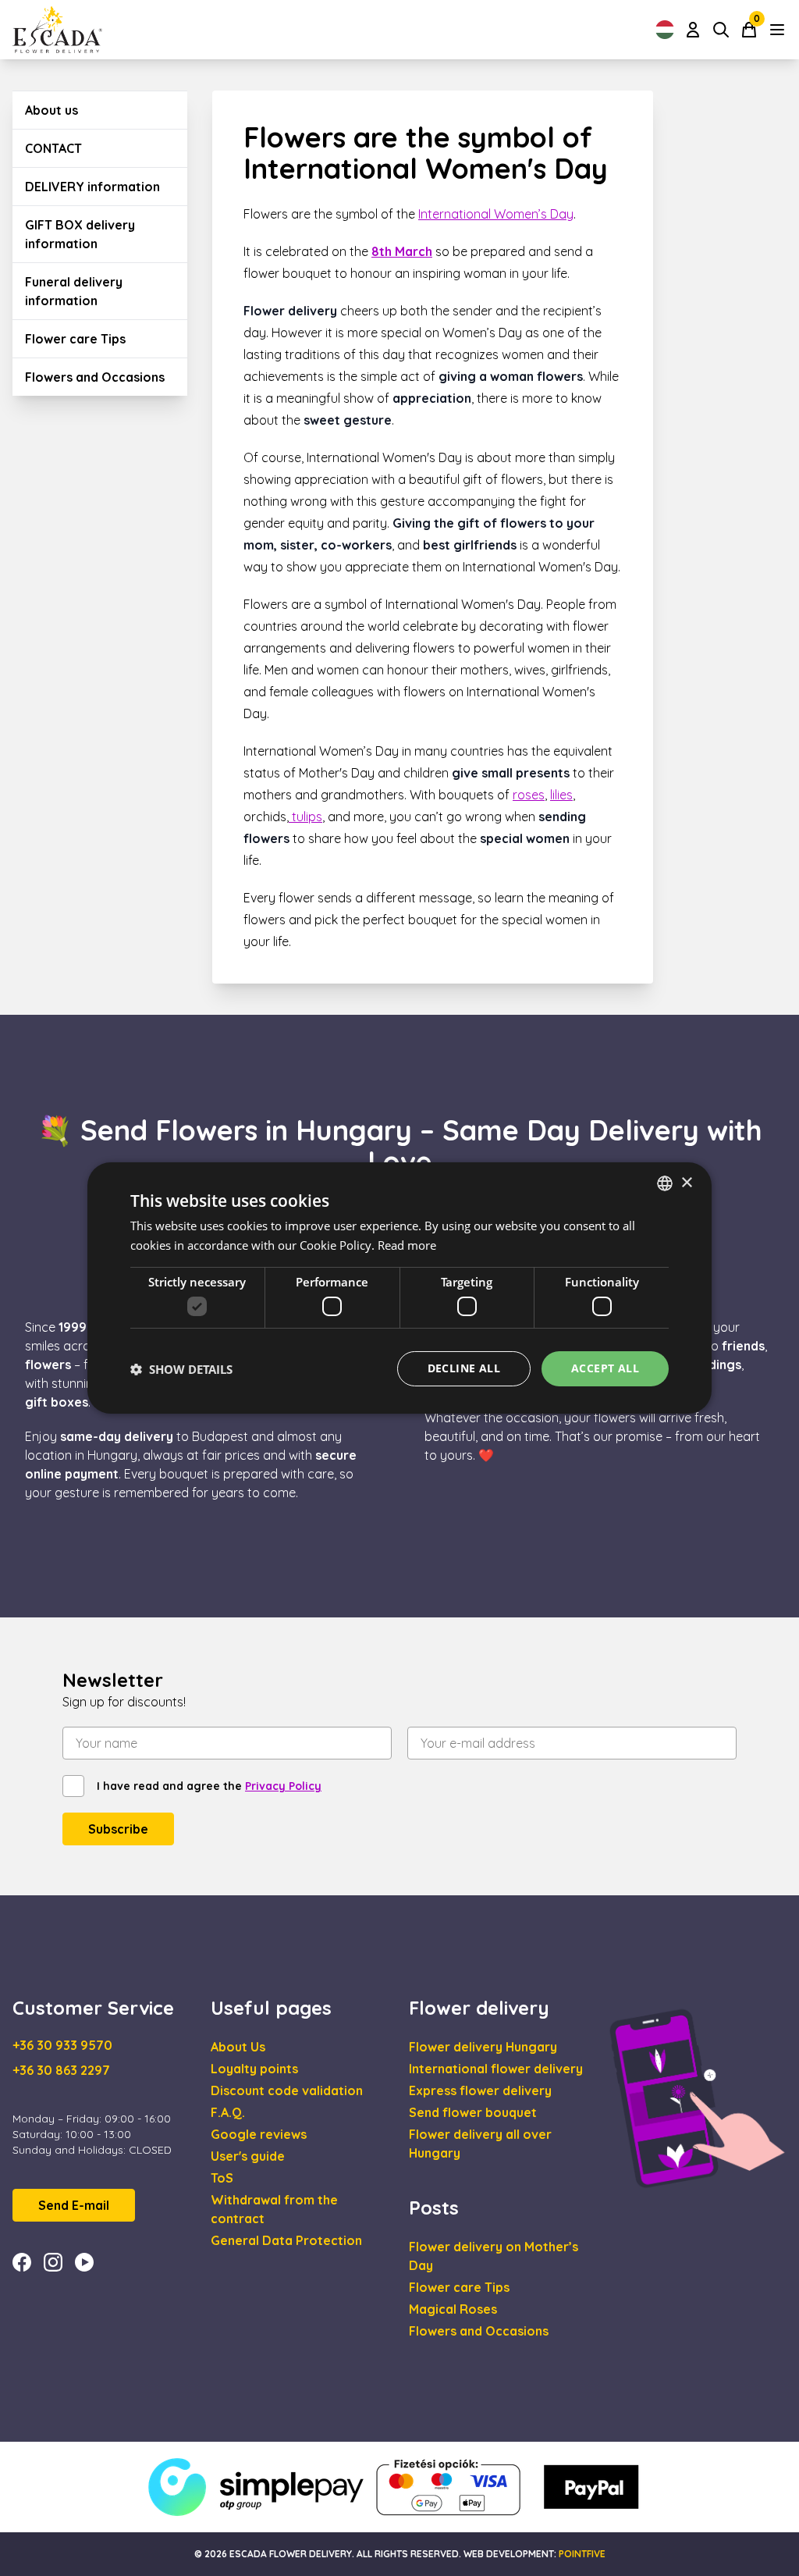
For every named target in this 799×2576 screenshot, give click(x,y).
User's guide (248, 2156)
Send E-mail (74, 2205)
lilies (561, 795)
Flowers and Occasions (95, 377)
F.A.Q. (228, 2112)
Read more (407, 1245)
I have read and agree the (209, 1786)
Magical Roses (453, 2309)
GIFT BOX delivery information (80, 234)
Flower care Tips (75, 339)
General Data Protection (286, 2240)
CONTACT (53, 148)
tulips (305, 817)
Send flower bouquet (473, 2112)
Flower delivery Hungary (483, 2047)
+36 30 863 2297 (61, 2070)
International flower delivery (496, 2069)
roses (529, 795)
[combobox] (665, 1183)
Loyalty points (254, 2069)
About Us (238, 2047)
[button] (181, 1369)
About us (51, 110)
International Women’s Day (496, 214)
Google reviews (259, 2134)
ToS (222, 2178)
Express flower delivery (480, 2090)
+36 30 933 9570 (62, 2045)
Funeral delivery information (74, 291)
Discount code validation (287, 2090)
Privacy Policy (283, 1786)
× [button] (686, 1182)
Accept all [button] (605, 1368)
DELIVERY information (92, 187)
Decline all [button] (464, 1368)
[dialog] (399, 1288)
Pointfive (582, 2554)
